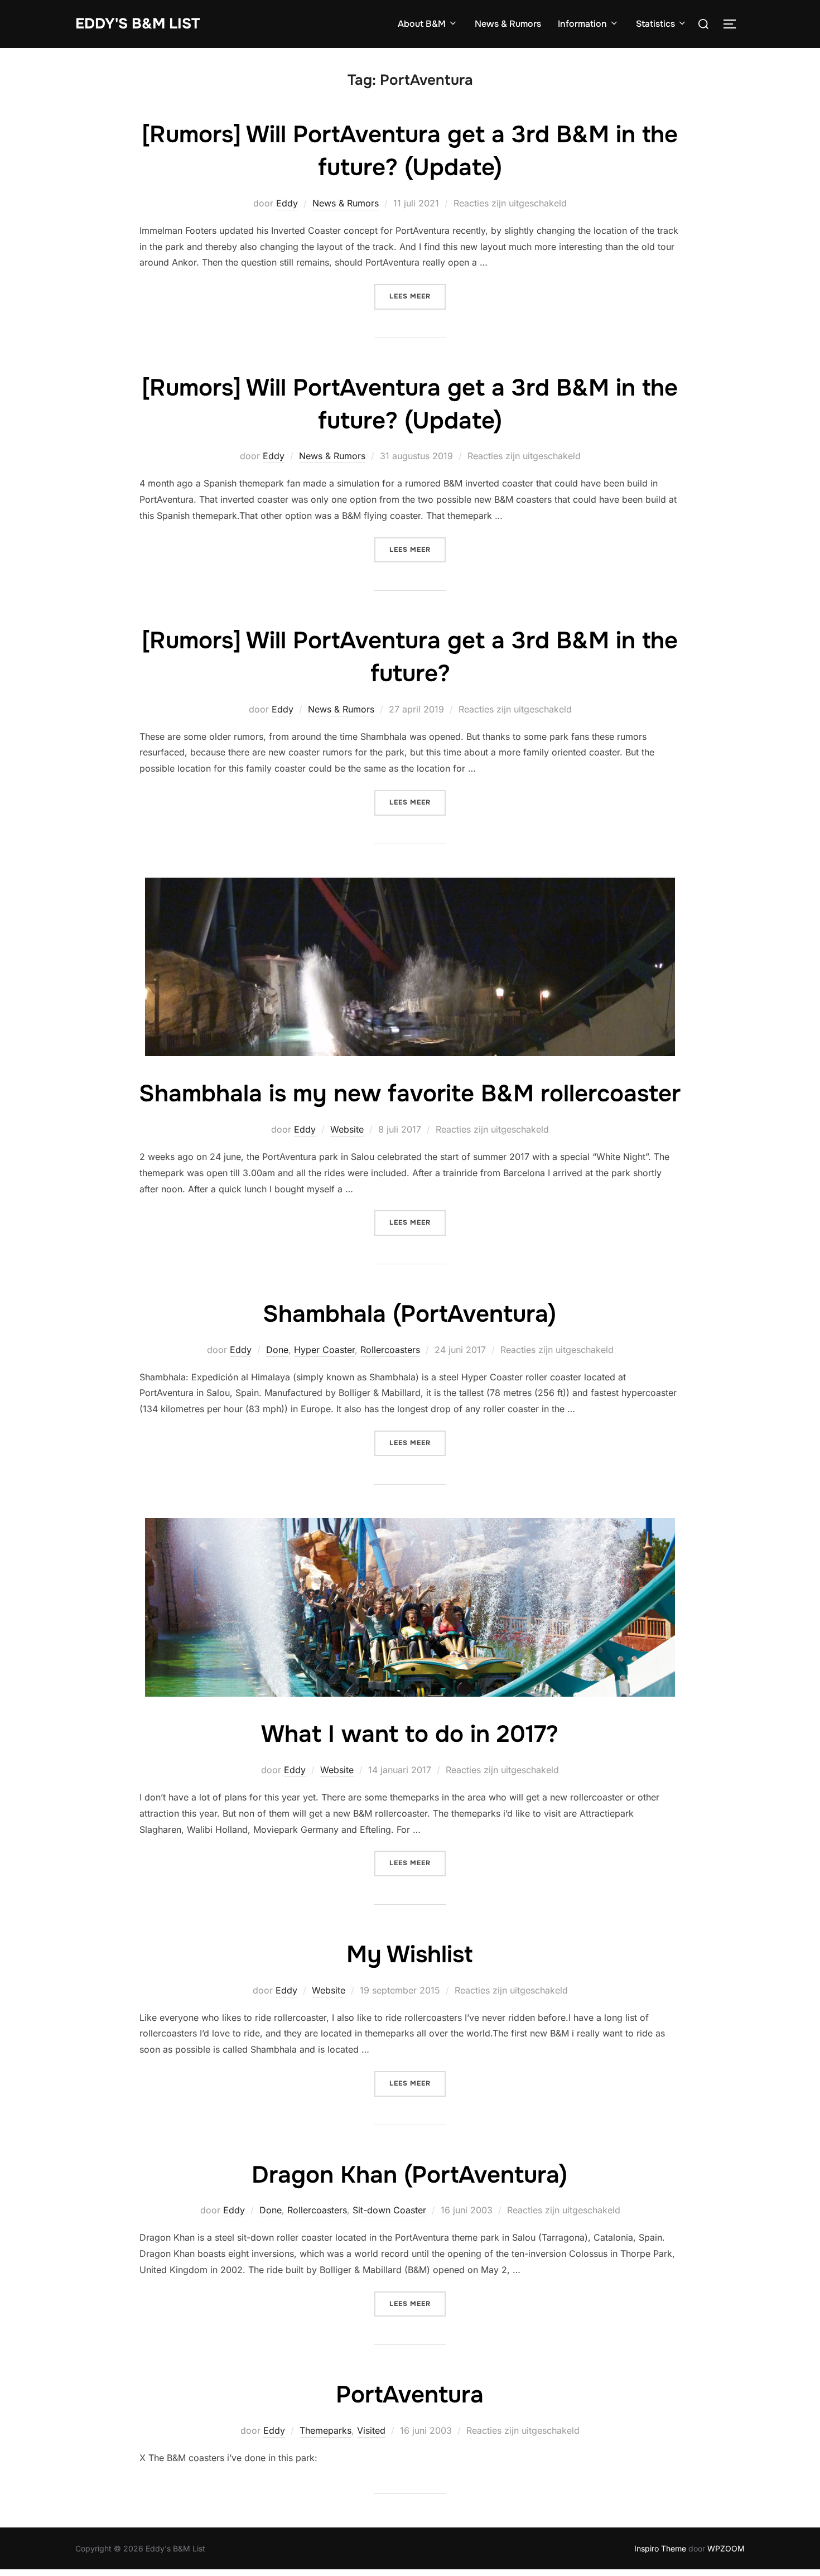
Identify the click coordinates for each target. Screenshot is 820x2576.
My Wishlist (409, 1954)
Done (277, 1350)
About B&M (422, 24)
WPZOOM (726, 2548)
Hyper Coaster (324, 1350)
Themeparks (325, 2430)
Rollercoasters (390, 1350)
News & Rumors (508, 24)
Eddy (287, 203)
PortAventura (410, 2395)
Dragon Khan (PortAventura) (409, 2175)
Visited (371, 2430)
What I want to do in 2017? (410, 1734)
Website (347, 1129)
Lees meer (418, 296)
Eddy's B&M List (138, 24)
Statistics (655, 24)
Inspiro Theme (660, 2548)
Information (582, 24)
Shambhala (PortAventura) (409, 1314)
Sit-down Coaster (389, 2210)
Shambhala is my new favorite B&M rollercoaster (410, 1094)
